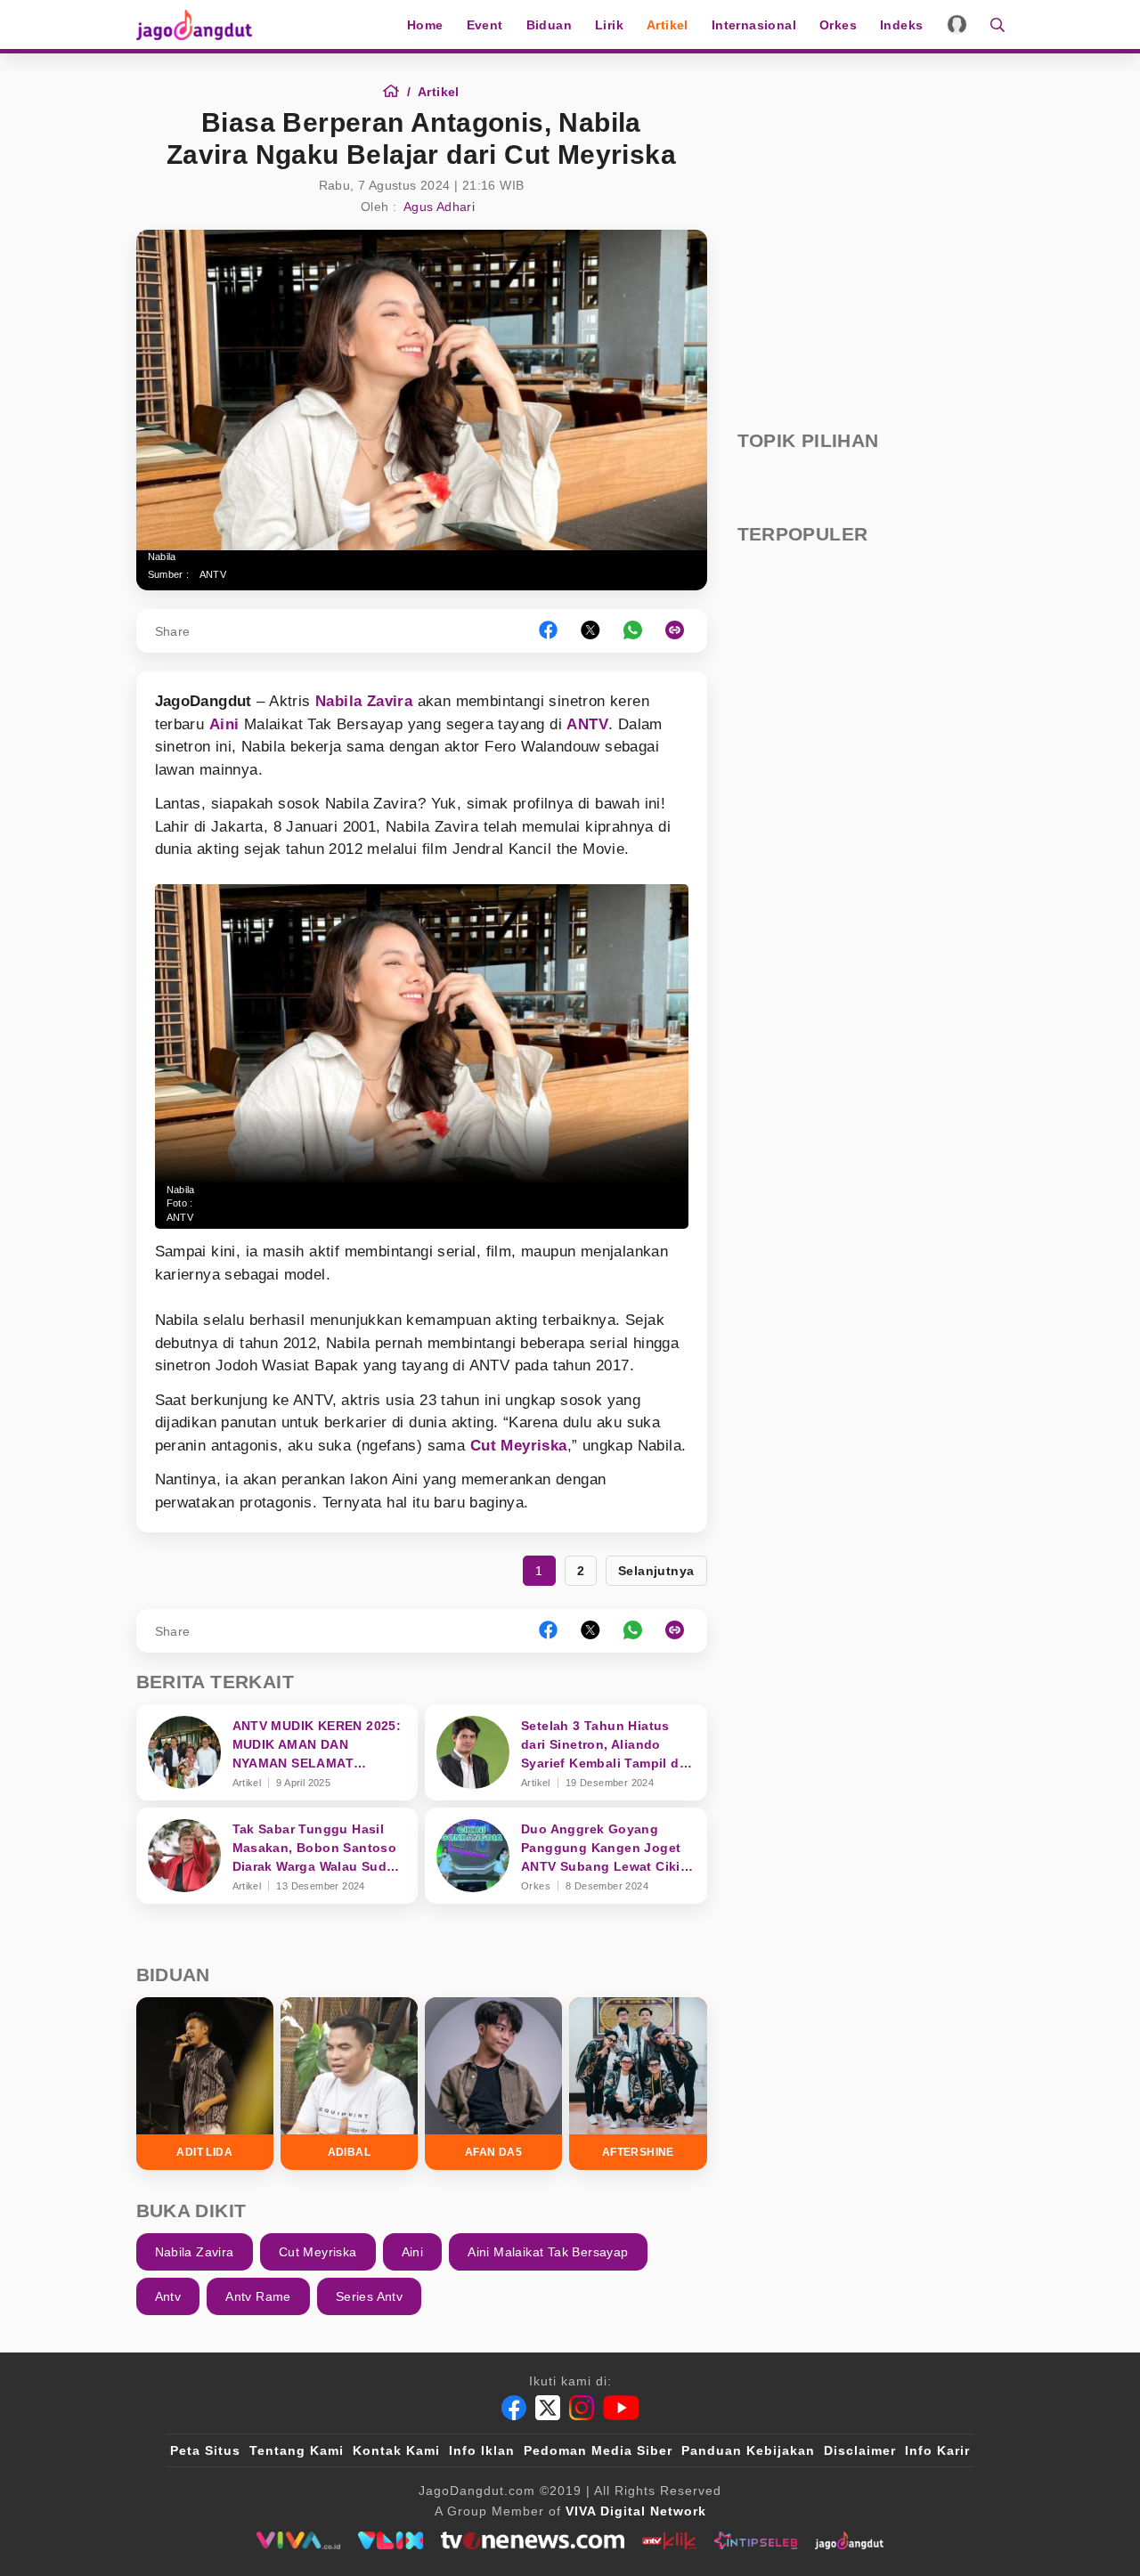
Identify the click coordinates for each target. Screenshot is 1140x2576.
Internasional (754, 25)
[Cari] (992, 24)
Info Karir (937, 2450)
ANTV (213, 574)
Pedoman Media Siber (598, 2450)
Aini (224, 724)
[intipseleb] (756, 2540)
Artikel (668, 25)
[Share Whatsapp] (633, 631)
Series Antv (369, 2296)
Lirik (609, 25)
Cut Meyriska (519, 1446)
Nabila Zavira (364, 701)
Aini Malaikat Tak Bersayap (548, 2252)
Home (425, 25)
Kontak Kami (396, 2450)
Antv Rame (258, 2296)
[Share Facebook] (548, 631)
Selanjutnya (656, 1571)
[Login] (957, 24)
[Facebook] (514, 2408)
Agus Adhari (439, 207)
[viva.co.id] (298, 2540)
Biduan (549, 25)
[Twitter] (548, 2408)
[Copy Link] (680, 631)
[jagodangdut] (849, 2540)
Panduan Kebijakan (748, 2450)
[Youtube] (621, 2408)
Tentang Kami (297, 2450)
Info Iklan (482, 2450)
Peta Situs (205, 2450)
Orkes (838, 25)
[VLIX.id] (391, 2540)
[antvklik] (669, 2540)
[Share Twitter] (590, 631)
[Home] (397, 92)
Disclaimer (860, 2450)
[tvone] (532, 2540)
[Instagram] (582, 2408)
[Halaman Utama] (200, 24)
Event (485, 25)
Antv (168, 2296)
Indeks (901, 25)
